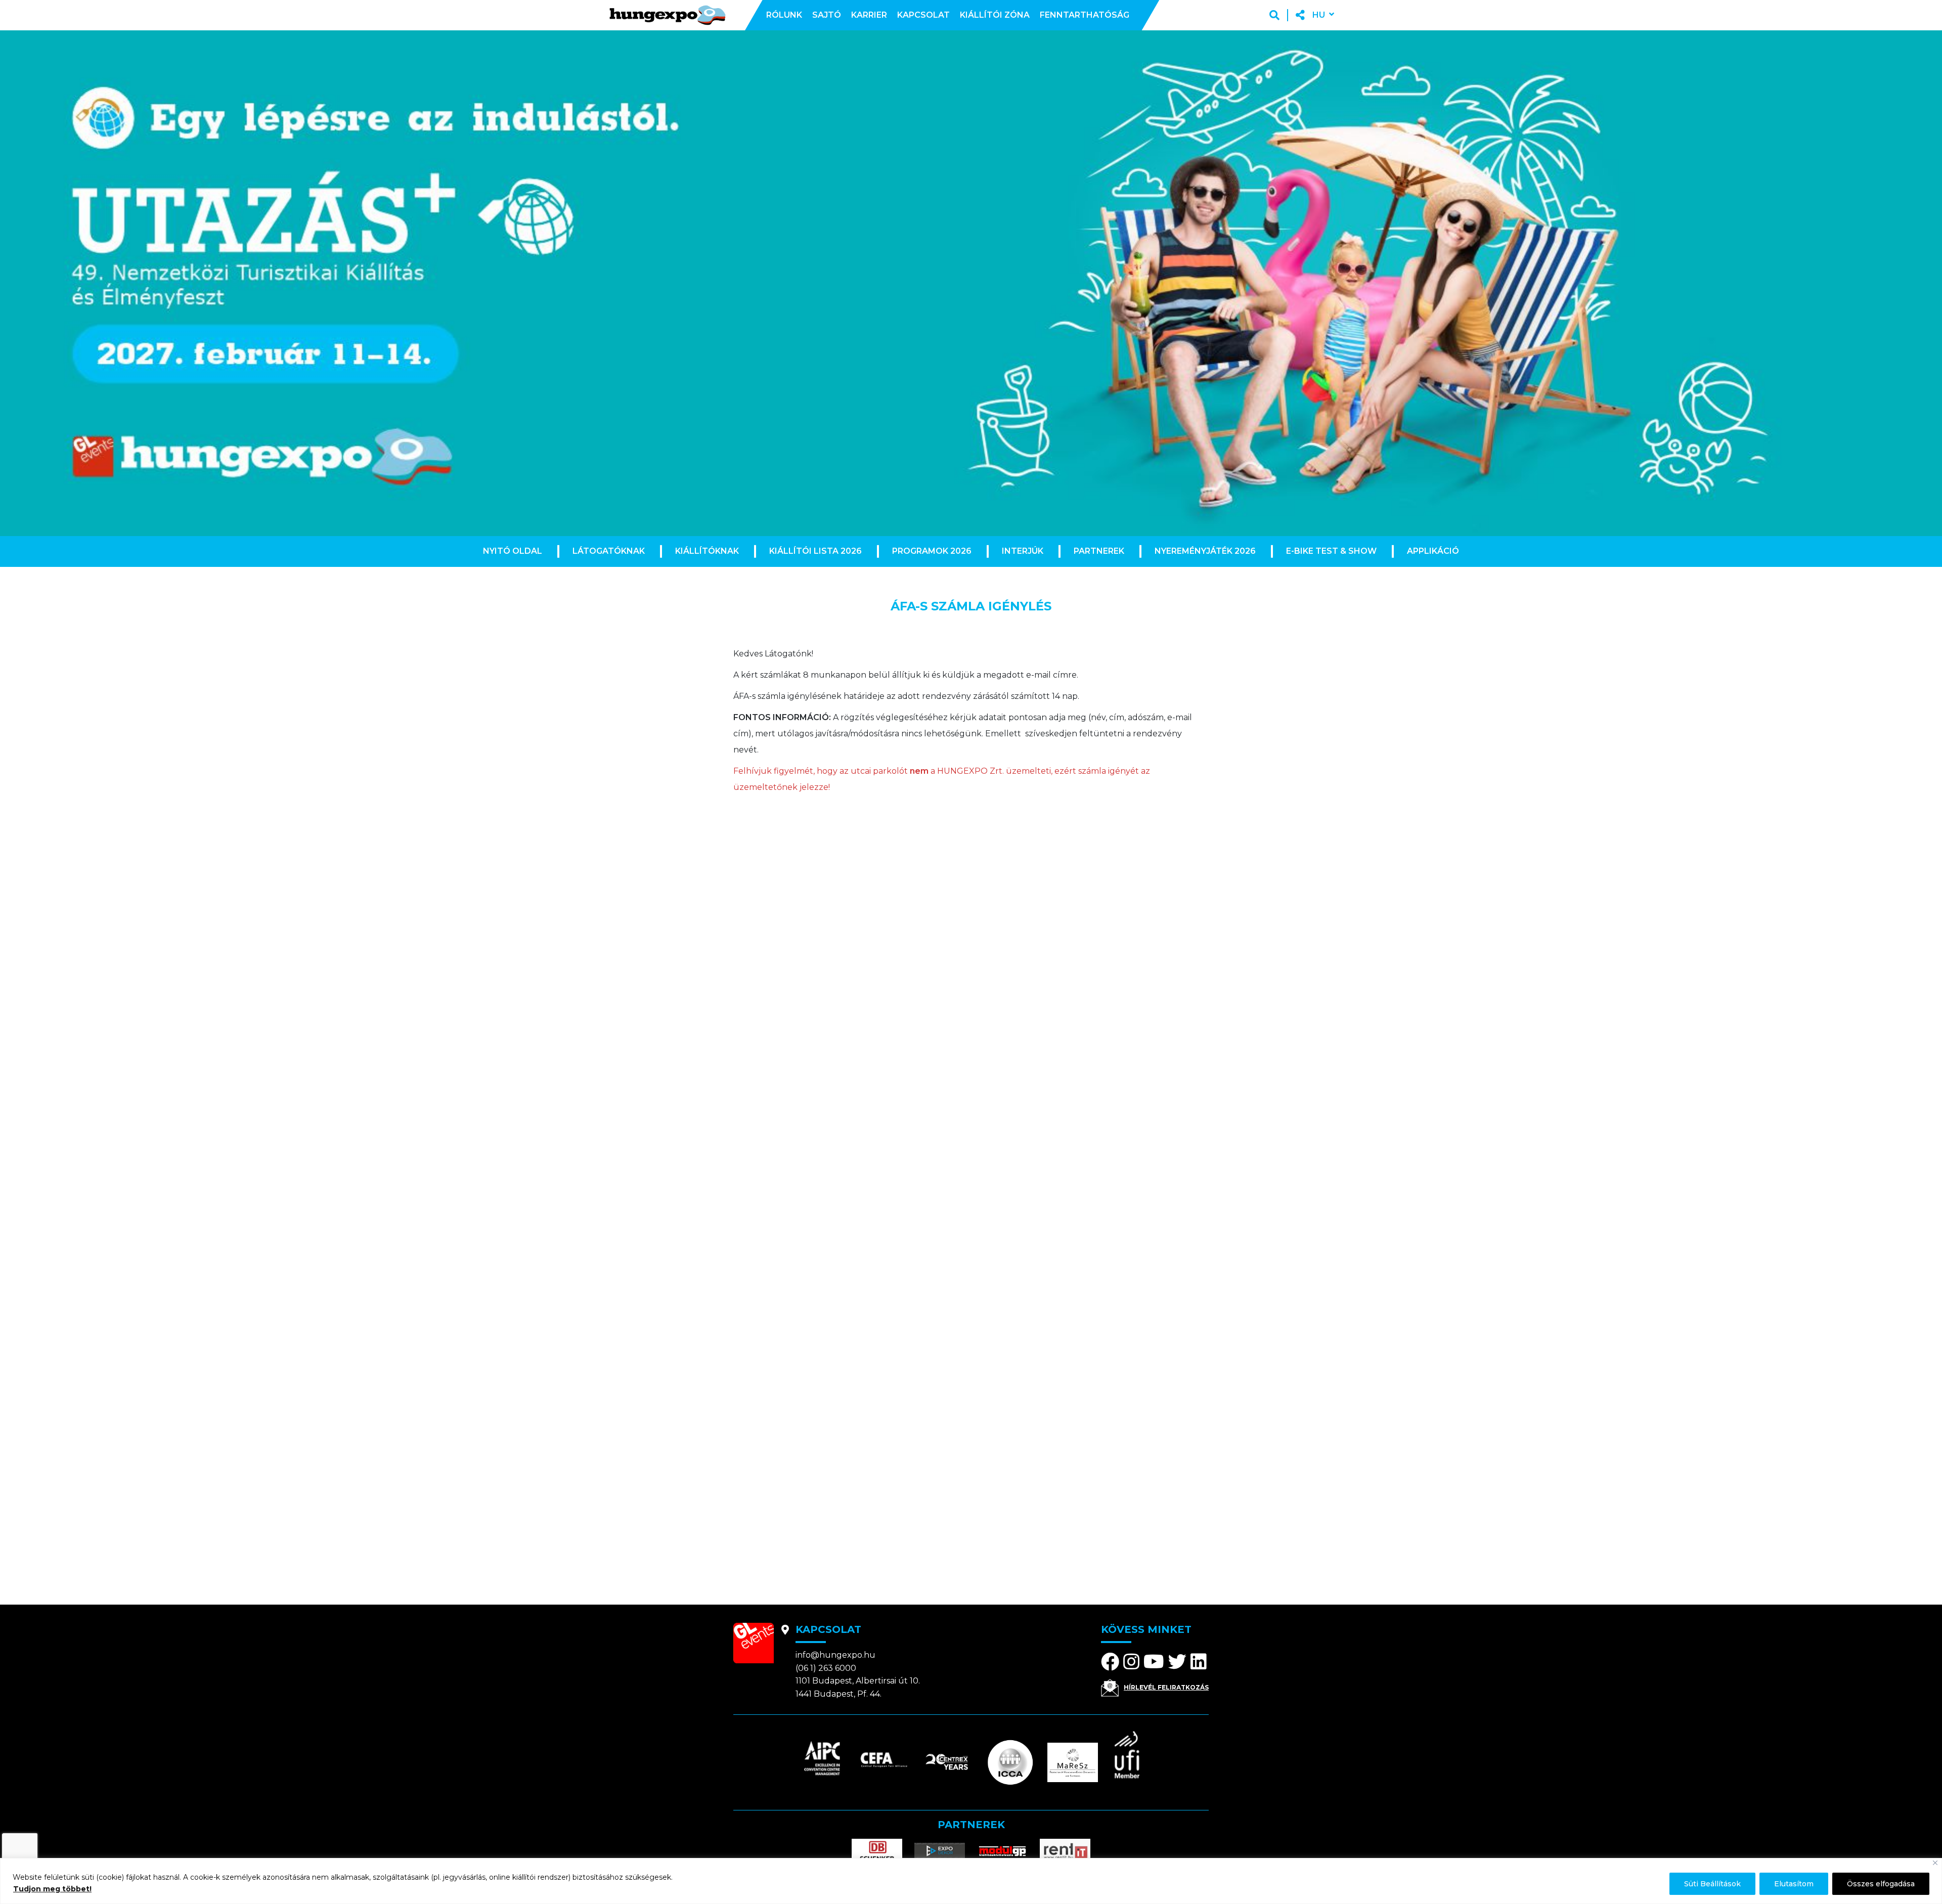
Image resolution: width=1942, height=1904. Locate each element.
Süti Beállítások (1712, 1884)
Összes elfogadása (1881, 1884)
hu (1319, 15)
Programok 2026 (932, 551)
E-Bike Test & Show (1331, 551)
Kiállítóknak (707, 551)
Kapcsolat (923, 15)
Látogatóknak (609, 551)
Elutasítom (1794, 1884)
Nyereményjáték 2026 (1205, 551)
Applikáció (1433, 551)
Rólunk (784, 15)
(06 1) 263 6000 (826, 1668)
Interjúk (1023, 551)
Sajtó (827, 15)
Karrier (869, 15)
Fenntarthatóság (1085, 15)
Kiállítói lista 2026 (815, 551)
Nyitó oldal (513, 551)
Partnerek (1099, 551)
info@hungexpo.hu (835, 1655)
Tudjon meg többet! (52, 1889)
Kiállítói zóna (995, 15)
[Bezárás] (1935, 1863)
